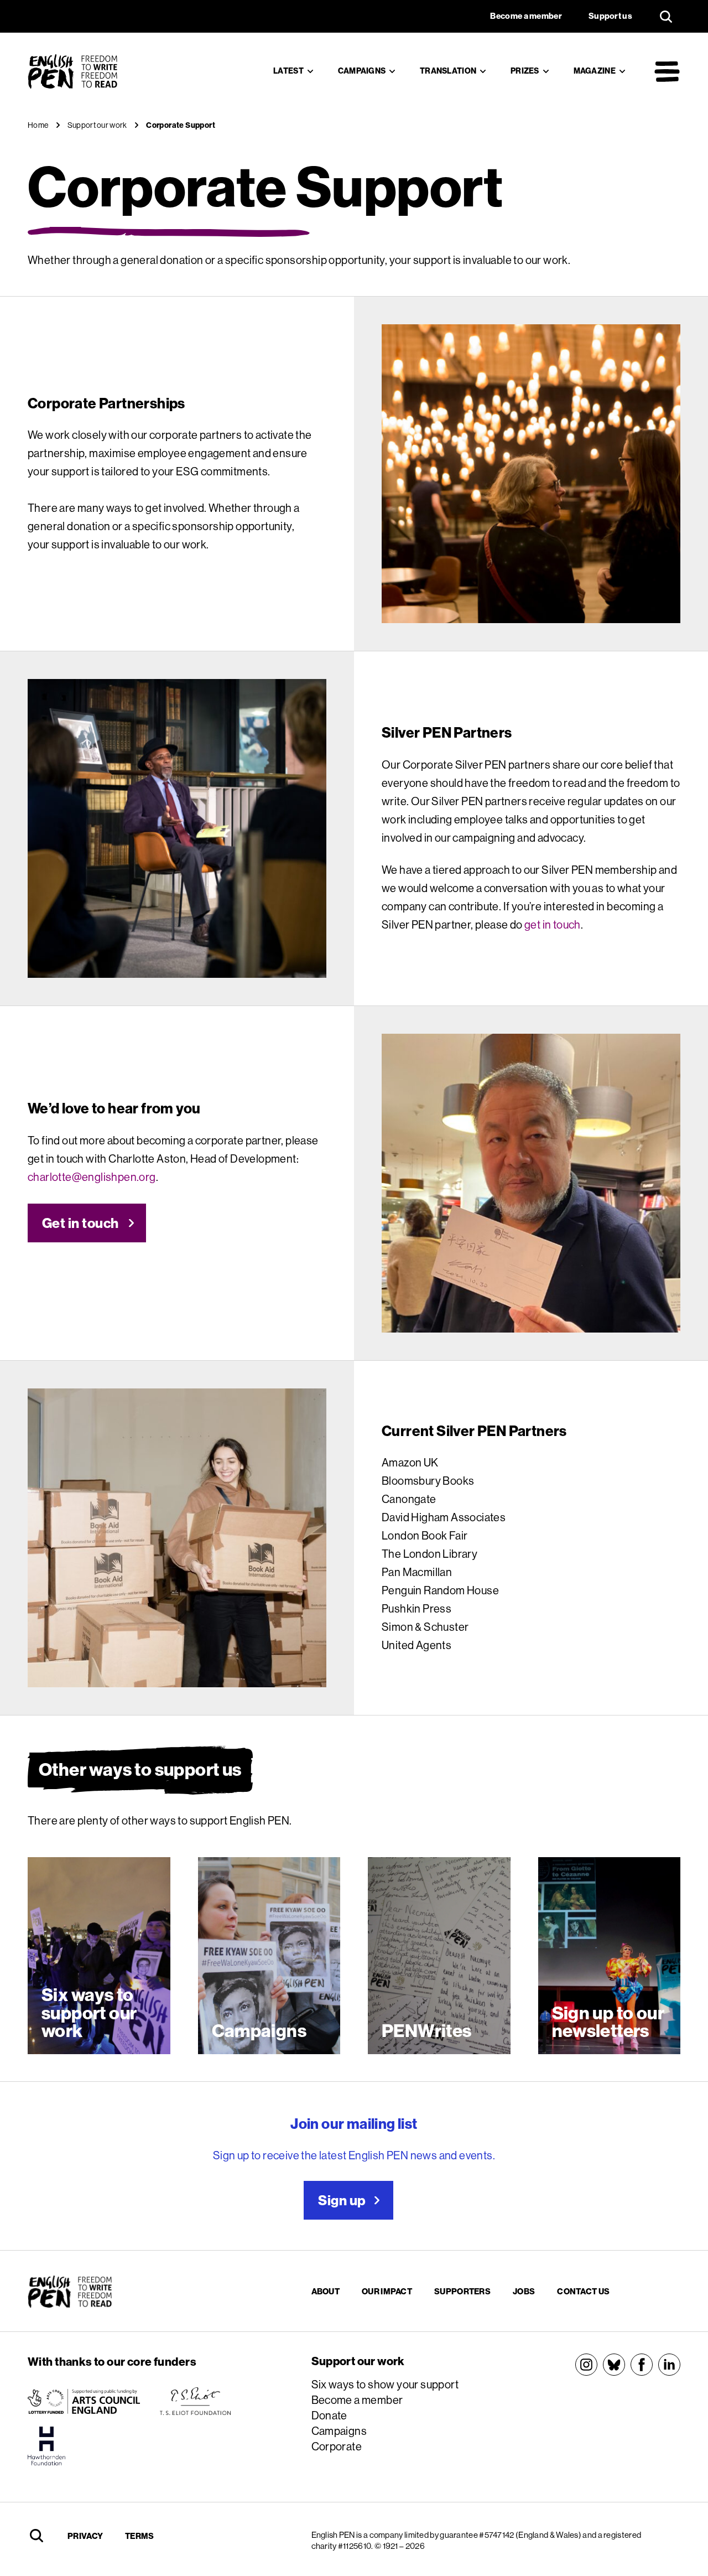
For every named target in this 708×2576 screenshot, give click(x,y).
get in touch (553, 924)
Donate (329, 2415)
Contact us (583, 2291)
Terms (140, 2536)
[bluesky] (614, 2365)
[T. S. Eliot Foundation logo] (195, 2401)
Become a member (357, 2400)
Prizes (525, 71)
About (326, 2291)
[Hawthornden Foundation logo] (46, 2446)
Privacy (85, 2536)
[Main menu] (667, 71)
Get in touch (80, 1223)
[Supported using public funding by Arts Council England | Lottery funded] (84, 2401)
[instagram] (586, 2365)
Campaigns (362, 71)
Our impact (387, 2291)
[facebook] (642, 2365)
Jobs (524, 2291)
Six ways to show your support (385, 2384)
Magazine (595, 71)
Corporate (337, 2446)
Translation (448, 71)
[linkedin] (669, 2365)
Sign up (342, 2200)
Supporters (462, 2291)
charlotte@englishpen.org (92, 1177)
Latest (288, 71)
